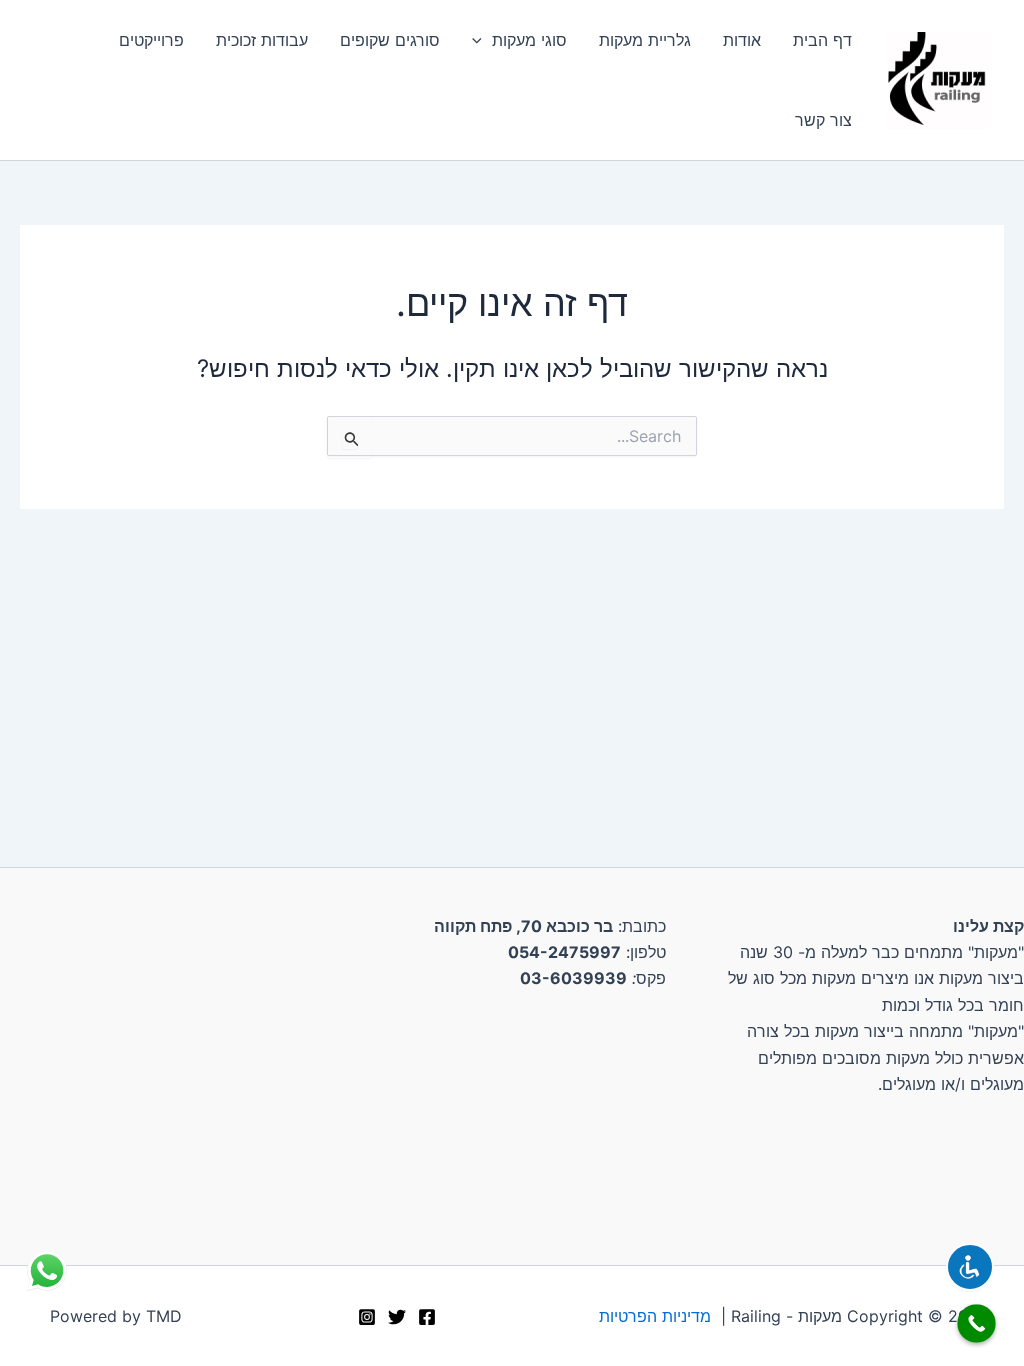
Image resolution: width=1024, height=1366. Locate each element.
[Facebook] (427, 1317)
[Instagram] (367, 1317)
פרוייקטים (151, 40)
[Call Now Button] (976, 1323)
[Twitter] (397, 1317)
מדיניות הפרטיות (655, 1316)
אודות (742, 40)
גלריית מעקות (645, 40)
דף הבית (822, 40)
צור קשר (823, 120)
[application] (482, 40)
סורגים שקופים (390, 40)
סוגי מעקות (529, 40)
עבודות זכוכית (262, 40)
